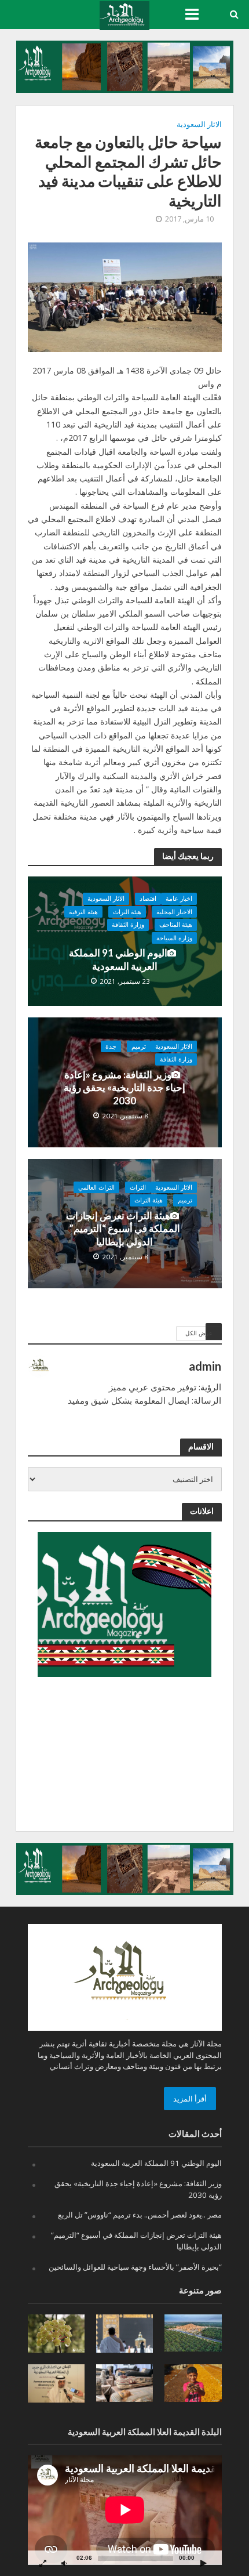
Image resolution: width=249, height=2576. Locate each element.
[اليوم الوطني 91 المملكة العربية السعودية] (125, 940)
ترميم (139, 1046)
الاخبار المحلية (174, 912)
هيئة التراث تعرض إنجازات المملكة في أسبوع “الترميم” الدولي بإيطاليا (123, 1229)
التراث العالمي (96, 1187)
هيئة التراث (127, 912)
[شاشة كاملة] (43, 2563)
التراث (138, 1187)
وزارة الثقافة (128, 925)
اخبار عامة (179, 898)
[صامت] (64, 2563)
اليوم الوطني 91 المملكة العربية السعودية (118, 959)
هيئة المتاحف (176, 925)
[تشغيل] (204, 2563)
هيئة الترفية (83, 912)
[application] (125, 2510)
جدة (111, 1046)
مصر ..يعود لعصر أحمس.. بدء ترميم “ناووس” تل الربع (140, 2215)
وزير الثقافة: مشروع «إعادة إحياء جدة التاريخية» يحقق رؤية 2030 (124, 1088)
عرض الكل (199, 1333)
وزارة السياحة (174, 938)
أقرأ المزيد (190, 2099)
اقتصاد (148, 898)
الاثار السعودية (199, 124)
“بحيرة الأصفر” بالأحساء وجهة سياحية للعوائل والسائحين (135, 2267)
